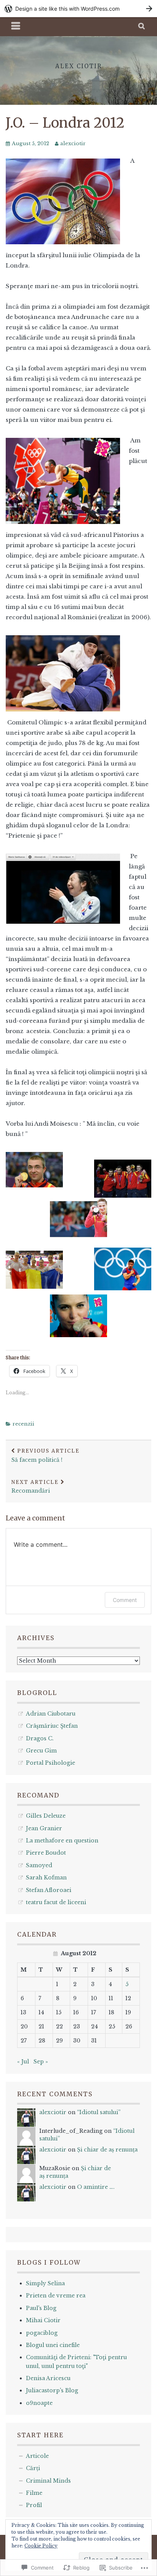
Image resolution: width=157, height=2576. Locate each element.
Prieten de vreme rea (56, 2296)
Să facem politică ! (46, 1455)
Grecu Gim (41, 1751)
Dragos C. (40, 1738)
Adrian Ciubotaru (51, 1714)
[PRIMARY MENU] (16, 27)
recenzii (23, 1424)
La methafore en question (62, 1841)
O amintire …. (96, 2187)
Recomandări (35, 1487)
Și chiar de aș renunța (107, 2150)
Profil (34, 2505)
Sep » (41, 2062)
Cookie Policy (41, 2546)
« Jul (23, 2062)
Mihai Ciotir (43, 2320)
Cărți (33, 2468)
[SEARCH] (142, 27)
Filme (34, 2493)
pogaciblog (42, 2333)
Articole (37, 2456)
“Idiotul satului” (99, 2112)
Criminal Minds (48, 2481)
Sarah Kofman (46, 1878)
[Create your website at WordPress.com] (78, 9)
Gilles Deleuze (46, 1816)
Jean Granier (44, 1828)
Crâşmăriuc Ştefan (52, 1726)
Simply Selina (45, 2283)
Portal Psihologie (50, 1763)
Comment (125, 1600)
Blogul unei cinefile (53, 2345)
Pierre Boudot (46, 1853)
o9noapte (39, 2403)
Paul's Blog (41, 2308)
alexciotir (73, 143)
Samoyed (39, 1865)
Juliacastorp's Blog (52, 2390)
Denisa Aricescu (48, 2378)
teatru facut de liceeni (56, 1902)
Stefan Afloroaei (49, 1890)
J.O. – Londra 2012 (65, 123)
